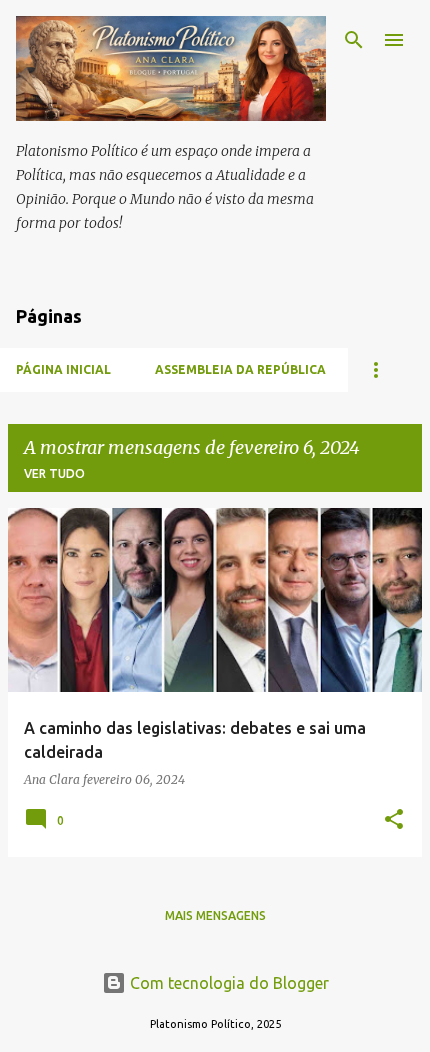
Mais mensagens (215, 915)
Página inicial (63, 369)
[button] (394, 820)
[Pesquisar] (354, 40)
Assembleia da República (240, 369)
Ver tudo (54, 473)
